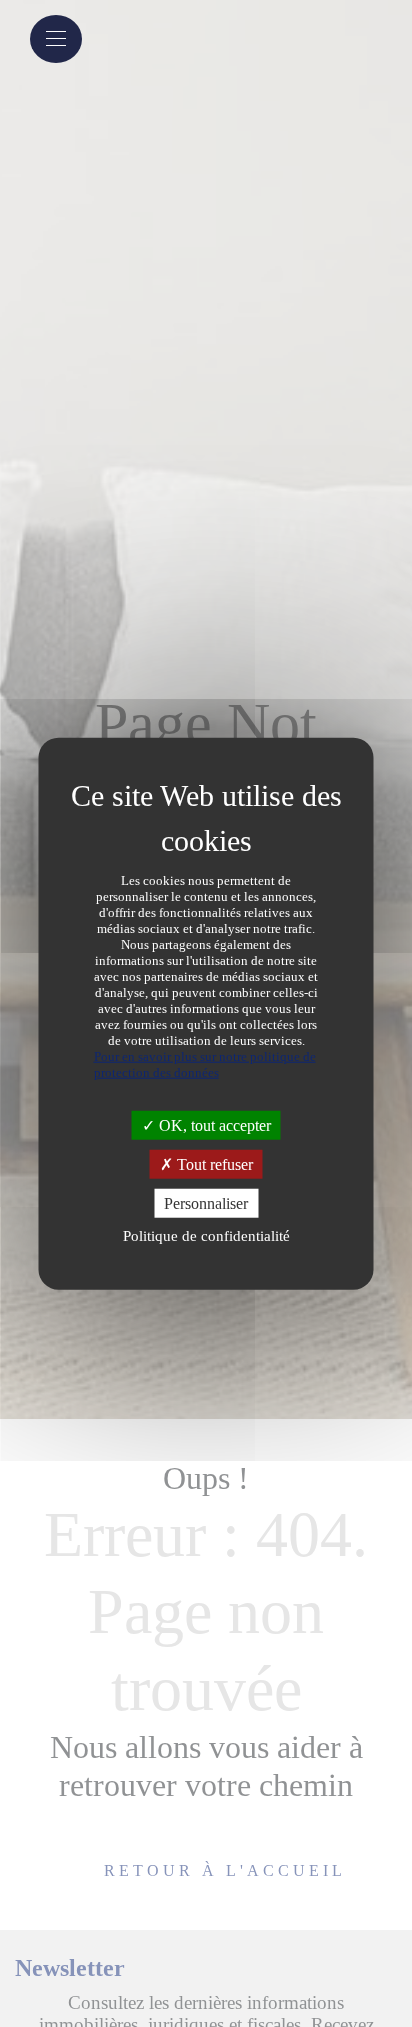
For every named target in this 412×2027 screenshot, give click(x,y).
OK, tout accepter (213, 1124)
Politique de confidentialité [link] (206, 1236)
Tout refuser (213, 1163)
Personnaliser (206, 1203)
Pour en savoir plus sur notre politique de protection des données (205, 1063)
